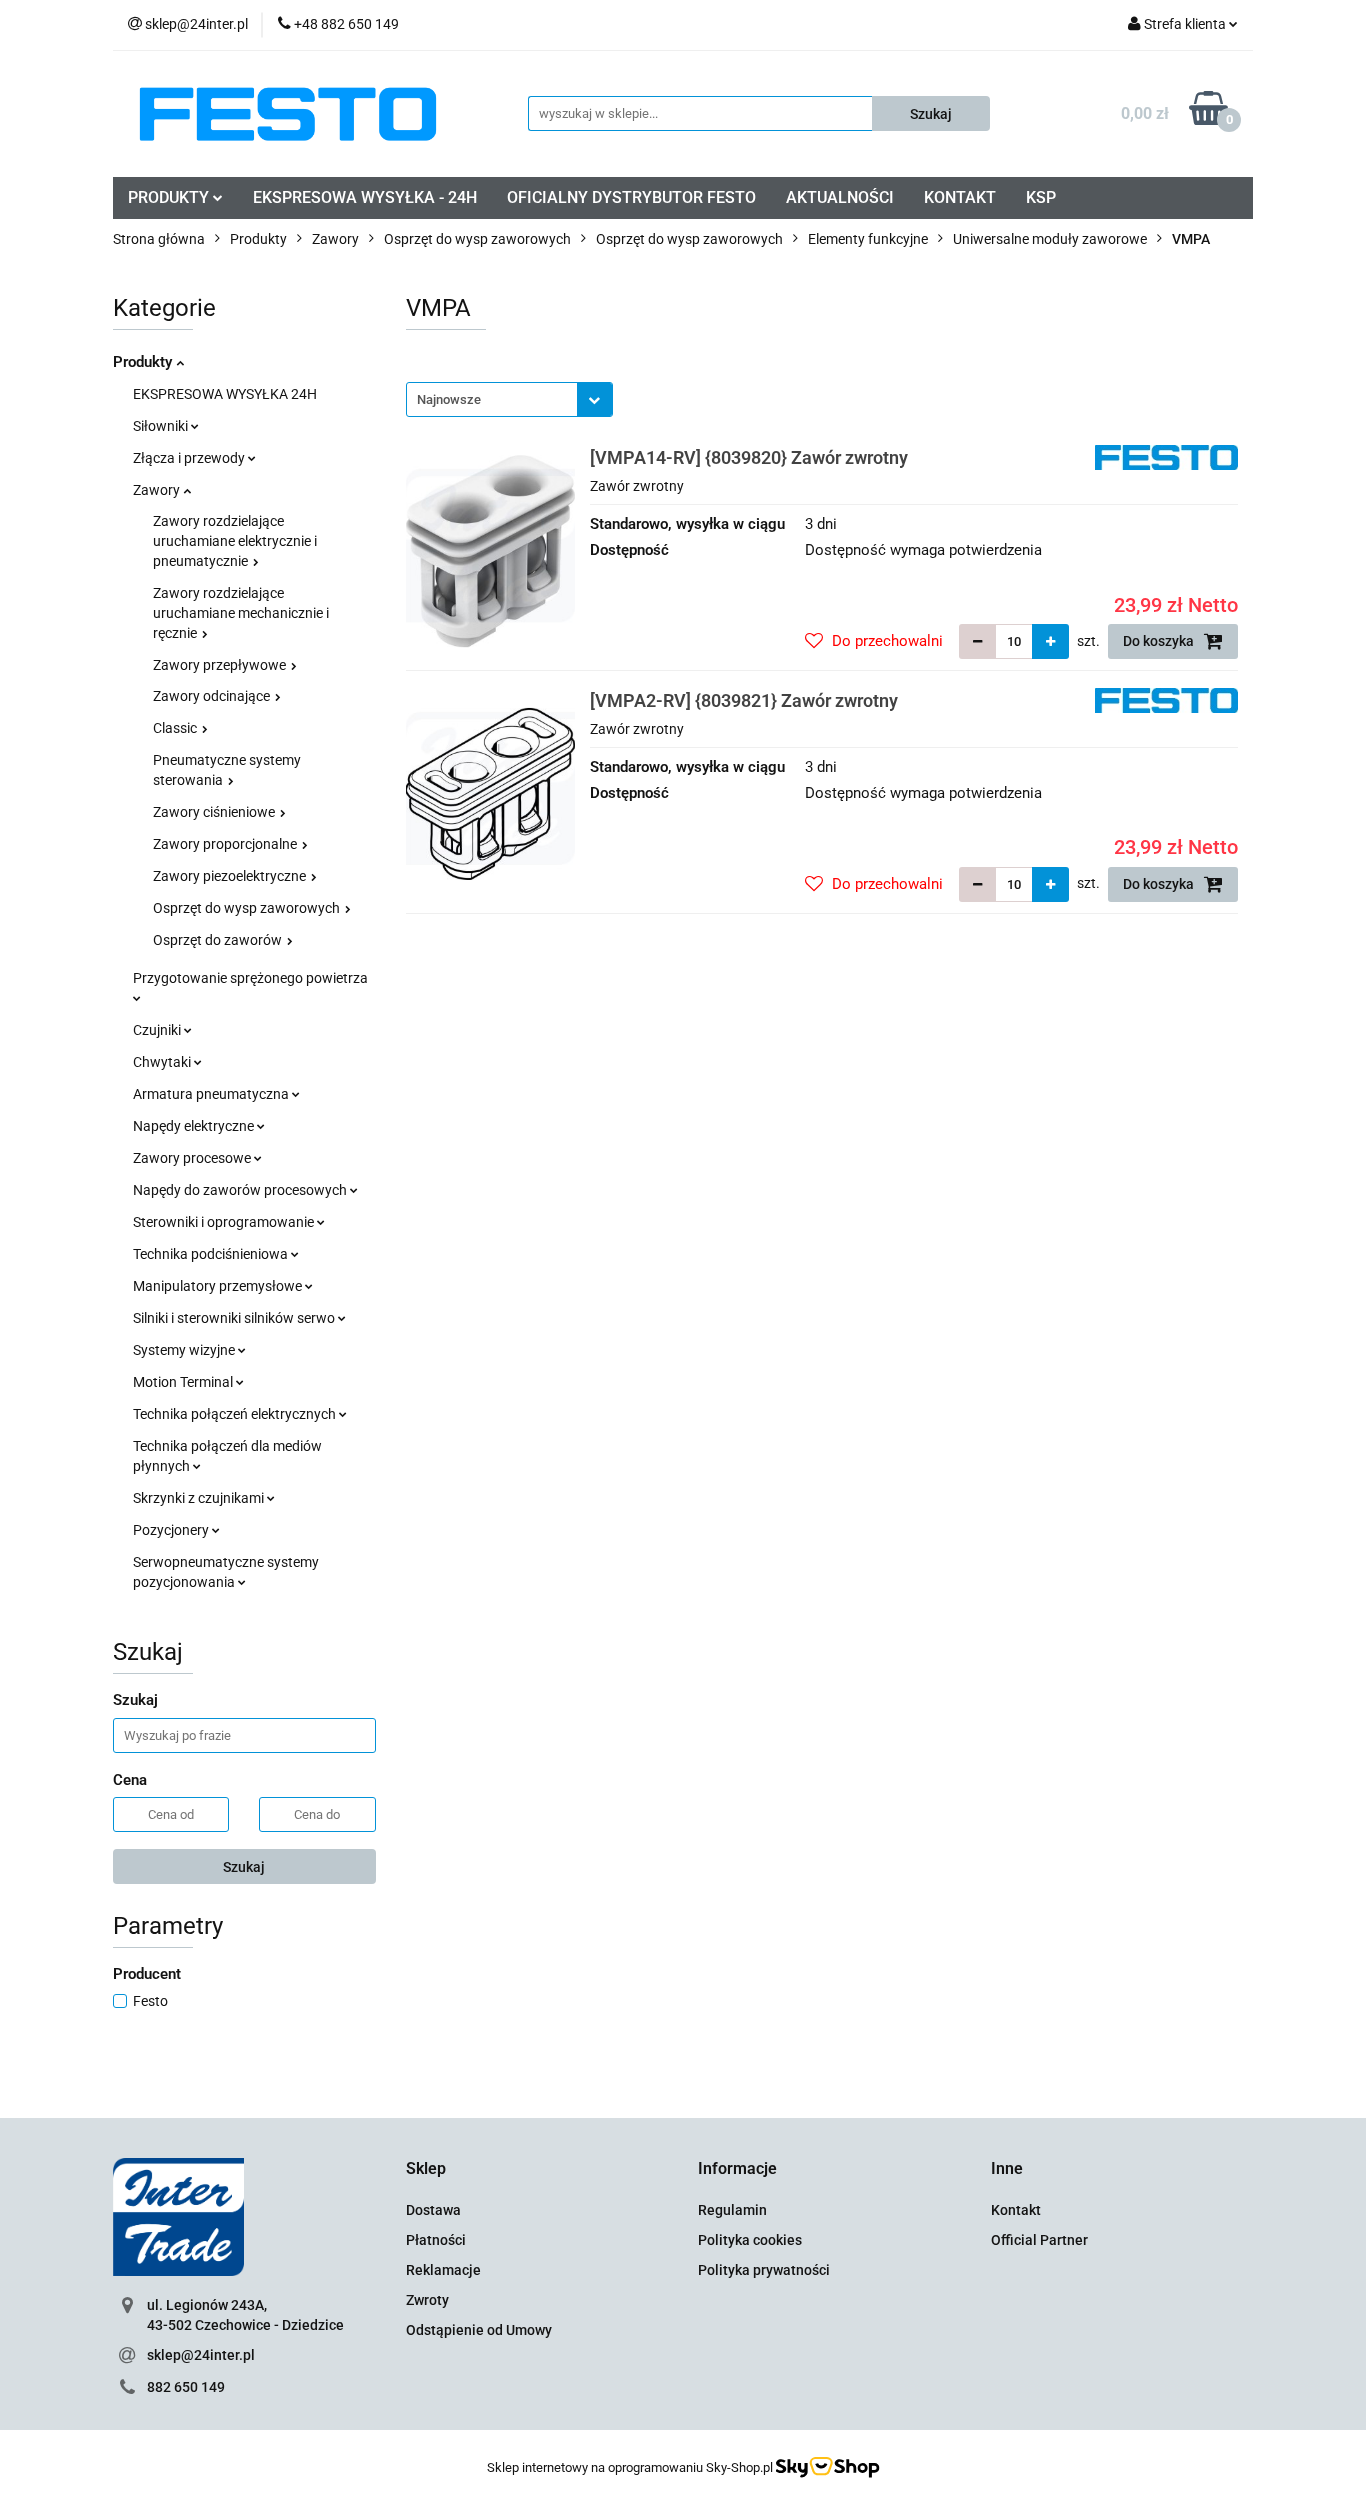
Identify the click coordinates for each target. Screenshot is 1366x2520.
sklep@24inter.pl (201, 2355)
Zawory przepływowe (221, 665)
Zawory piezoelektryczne (231, 876)
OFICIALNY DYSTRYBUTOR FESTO (631, 197)
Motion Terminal (184, 1382)
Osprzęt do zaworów (219, 940)
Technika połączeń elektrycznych (236, 1414)
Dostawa (433, 2210)
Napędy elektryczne (195, 1126)
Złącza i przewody (190, 458)
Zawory (158, 490)
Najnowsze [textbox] (449, 399)
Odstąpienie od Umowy (479, 2330)
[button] (426, 2169)
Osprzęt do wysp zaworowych (248, 908)
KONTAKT (960, 197)
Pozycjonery (172, 1530)
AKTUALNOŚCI (840, 197)
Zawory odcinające (213, 696)
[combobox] (509, 399)
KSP (1041, 197)
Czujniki (158, 1030)
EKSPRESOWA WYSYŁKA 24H (225, 394)
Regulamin (732, 2210)
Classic (176, 728)
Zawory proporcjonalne (226, 844)
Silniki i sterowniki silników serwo (235, 1318)
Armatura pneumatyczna (212, 1094)
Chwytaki (163, 1062)
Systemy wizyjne (185, 1350)
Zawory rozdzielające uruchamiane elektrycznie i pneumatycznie (235, 541)
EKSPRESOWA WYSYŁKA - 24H (365, 197)
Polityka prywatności (764, 2270)
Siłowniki (162, 426)
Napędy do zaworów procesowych (241, 1190)
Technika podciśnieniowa (212, 1254)
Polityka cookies (750, 2240)
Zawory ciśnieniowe (215, 812)
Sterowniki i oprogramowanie (225, 1222)
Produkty (144, 362)
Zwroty (427, 2300)
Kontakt (1016, 2210)
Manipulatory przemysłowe (219, 1286)
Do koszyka (1160, 641)
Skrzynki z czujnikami (200, 1498)
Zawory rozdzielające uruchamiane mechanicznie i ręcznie (241, 613)
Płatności (436, 2240)
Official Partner (1039, 2240)
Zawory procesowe (193, 1158)
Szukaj (244, 1867)
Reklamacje (443, 2270)
